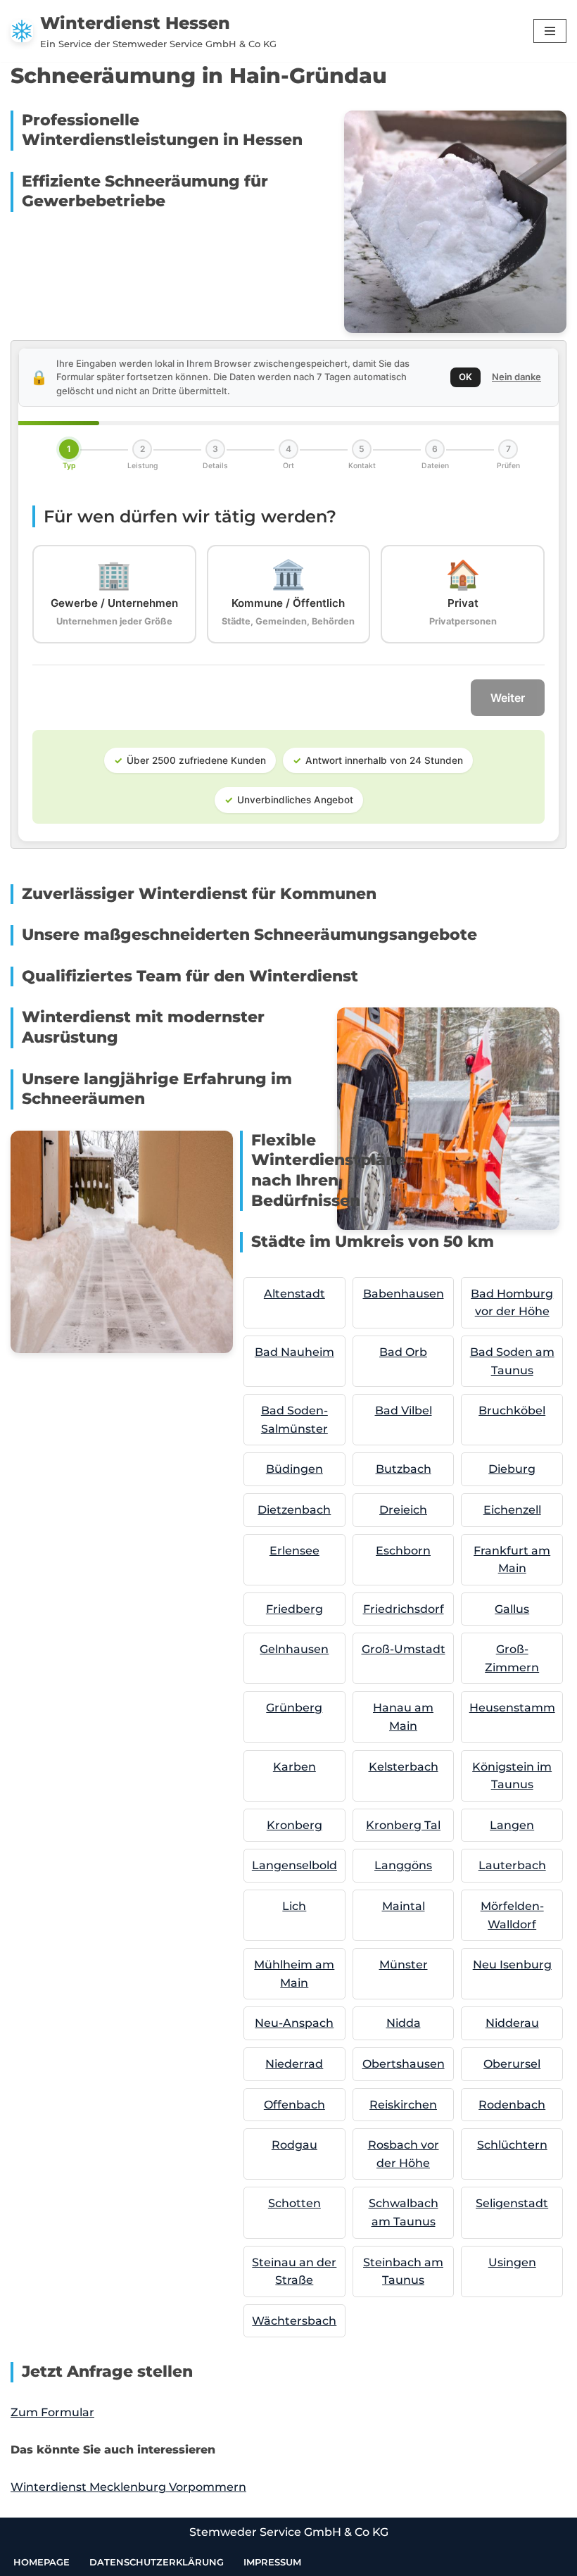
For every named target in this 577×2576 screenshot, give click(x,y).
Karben (294, 1767)
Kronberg (294, 1825)
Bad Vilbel (404, 1410)
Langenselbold (294, 1865)
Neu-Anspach (294, 2023)
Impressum (272, 2562)
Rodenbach (512, 2105)
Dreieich (403, 1510)
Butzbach (404, 1469)
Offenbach (294, 2105)
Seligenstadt (512, 2203)
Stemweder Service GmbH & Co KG (289, 2532)
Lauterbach (512, 1865)
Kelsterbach (404, 1767)
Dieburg (512, 1469)
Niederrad (294, 2064)
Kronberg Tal (403, 1825)
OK (465, 377)
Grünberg (294, 1708)
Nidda (404, 2023)
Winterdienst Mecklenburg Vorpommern (128, 2487)
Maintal (404, 1906)
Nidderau (512, 2023)
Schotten (294, 2203)
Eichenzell (512, 1510)
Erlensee (294, 1551)
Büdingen (294, 1469)
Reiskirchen (403, 2105)
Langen (512, 1825)
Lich (294, 1906)
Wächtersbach (294, 2321)
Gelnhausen (294, 1649)
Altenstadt (294, 1294)
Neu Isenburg (512, 1965)
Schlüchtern (512, 2145)
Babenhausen (404, 1294)
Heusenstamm (512, 1708)
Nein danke (516, 377)
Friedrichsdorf (404, 1609)
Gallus (512, 1609)
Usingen (512, 2262)
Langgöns (403, 1865)
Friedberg (294, 1609)
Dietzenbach (294, 1510)
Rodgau (294, 2145)
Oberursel (512, 2064)
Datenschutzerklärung (157, 2562)
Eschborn (403, 1551)
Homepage (42, 2562)
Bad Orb (403, 1352)
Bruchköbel (512, 1410)
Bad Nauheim (294, 1352)
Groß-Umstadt (404, 1649)
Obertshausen (404, 2064)
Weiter (508, 698)
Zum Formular (52, 2412)
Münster (404, 1965)
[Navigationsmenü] (550, 31)
